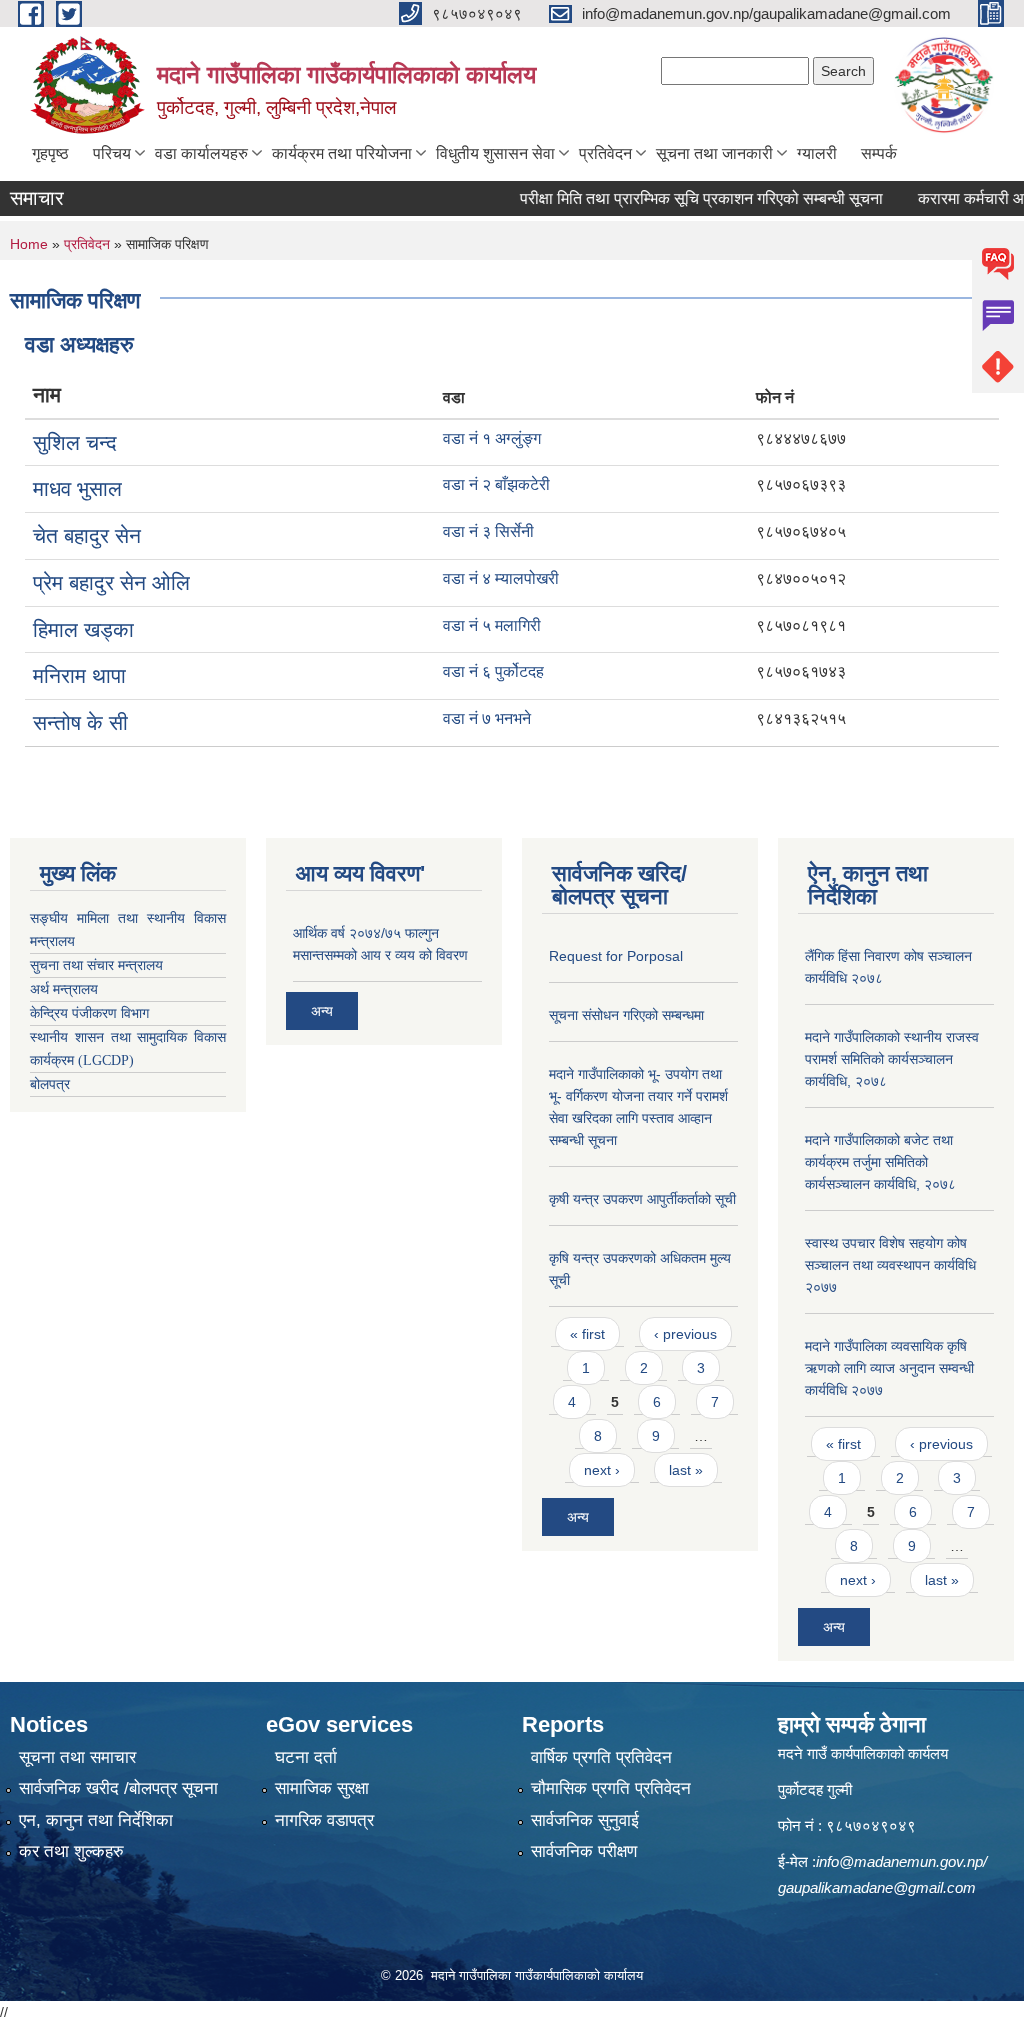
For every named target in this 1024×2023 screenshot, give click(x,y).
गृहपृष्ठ (50, 153)
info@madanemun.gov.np (899, 1861)
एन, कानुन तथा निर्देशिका (96, 1820)
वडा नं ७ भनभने (487, 718)
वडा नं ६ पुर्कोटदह (493, 671)
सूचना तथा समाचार (77, 1757)
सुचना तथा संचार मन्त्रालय (96, 965)
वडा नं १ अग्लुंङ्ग (492, 438)
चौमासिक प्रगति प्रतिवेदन (611, 1788)
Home (29, 244)
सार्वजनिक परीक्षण (584, 1851)
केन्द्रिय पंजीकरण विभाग (89, 1013)
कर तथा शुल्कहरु (71, 1851)
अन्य (322, 1011)
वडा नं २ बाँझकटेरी (496, 484)
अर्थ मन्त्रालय (64, 989)
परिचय (112, 153)
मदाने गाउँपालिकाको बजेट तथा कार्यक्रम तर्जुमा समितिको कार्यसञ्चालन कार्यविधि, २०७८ (880, 1162)
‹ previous (685, 1334)
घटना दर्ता (306, 1757)
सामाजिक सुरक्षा (322, 1788)
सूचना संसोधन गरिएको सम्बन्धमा (626, 1015)
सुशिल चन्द (75, 442)
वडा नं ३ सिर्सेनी (488, 531)
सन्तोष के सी (80, 722)
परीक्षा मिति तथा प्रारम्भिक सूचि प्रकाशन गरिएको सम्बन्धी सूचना (672, 198)
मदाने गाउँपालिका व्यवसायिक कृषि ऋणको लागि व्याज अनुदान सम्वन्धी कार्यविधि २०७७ (889, 1368)
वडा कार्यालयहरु (201, 153)
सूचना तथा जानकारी (714, 153)
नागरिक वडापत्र (324, 1820)
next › (602, 1470)
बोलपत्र (50, 1084)
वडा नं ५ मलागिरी (492, 625)
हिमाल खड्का (83, 629)
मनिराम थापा (79, 675)
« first (587, 1334)
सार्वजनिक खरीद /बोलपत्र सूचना (118, 1788)
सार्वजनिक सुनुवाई (585, 1820)
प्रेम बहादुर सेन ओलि (111, 582)
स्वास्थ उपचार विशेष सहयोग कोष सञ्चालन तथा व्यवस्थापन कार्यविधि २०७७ (890, 1265)
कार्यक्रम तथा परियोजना (342, 153)
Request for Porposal (616, 956)
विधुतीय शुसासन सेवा (495, 153)
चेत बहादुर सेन (87, 535)
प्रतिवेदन (605, 153)
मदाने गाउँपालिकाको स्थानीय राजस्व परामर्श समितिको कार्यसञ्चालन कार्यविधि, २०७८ (892, 1059)
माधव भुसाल (77, 488)
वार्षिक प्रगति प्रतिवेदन (601, 1757)
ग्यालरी (817, 153)
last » (686, 1470)
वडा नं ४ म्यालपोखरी (501, 578)
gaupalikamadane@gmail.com (877, 1887)
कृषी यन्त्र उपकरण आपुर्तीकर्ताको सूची (642, 1199)
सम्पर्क (879, 153)
